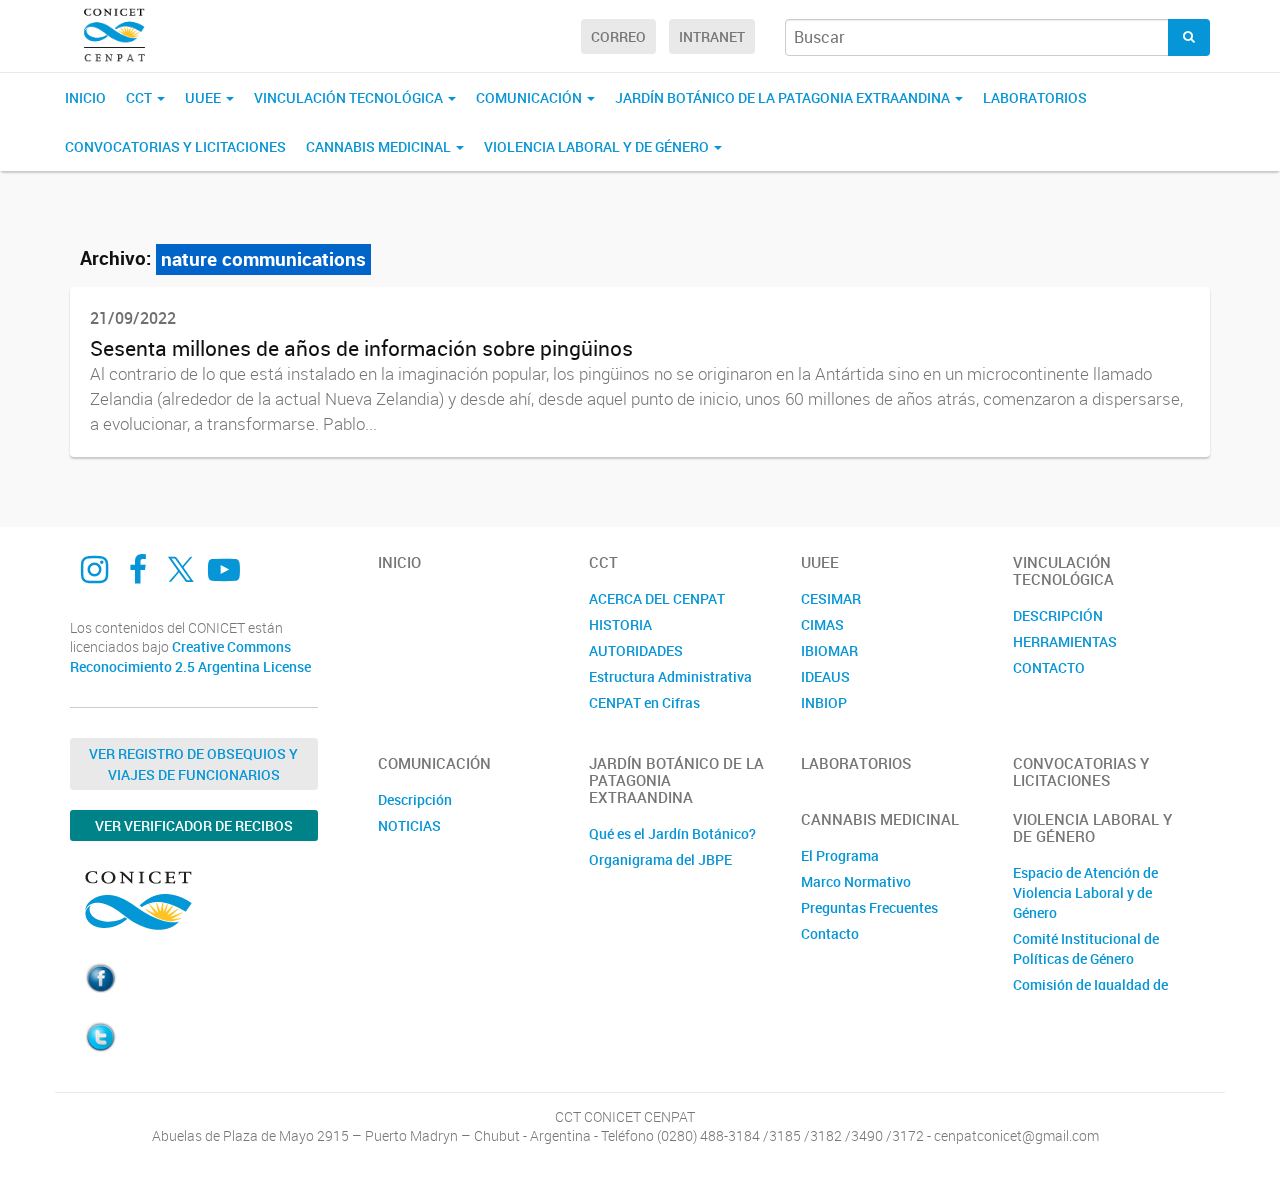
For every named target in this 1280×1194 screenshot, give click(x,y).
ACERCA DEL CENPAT (657, 598)
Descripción (415, 799)
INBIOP (824, 702)
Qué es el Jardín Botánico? (672, 833)
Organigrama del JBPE (660, 859)
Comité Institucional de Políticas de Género (1086, 948)
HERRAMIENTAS (1065, 641)
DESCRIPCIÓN (1058, 615)
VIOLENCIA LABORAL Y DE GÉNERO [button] (598, 146)
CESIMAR (831, 598)
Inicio (85, 97)
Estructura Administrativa (670, 676)
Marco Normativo (856, 881)
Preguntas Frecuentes (869, 907)
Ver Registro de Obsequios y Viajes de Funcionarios (193, 764)
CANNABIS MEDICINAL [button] (380, 146)
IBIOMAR (829, 650)
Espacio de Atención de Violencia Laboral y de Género (1085, 892)
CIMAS (822, 624)
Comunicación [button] (530, 97)
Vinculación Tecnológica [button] (350, 97)
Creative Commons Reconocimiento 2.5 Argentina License (190, 656)
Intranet (712, 36)
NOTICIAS (409, 825)
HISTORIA (620, 624)
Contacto (830, 933)
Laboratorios (1035, 97)
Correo (618, 36)
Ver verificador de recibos (194, 825)
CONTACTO (1049, 667)
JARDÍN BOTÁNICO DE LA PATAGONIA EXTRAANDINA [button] (784, 97)
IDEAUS (825, 676)
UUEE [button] (204, 97)
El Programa (840, 855)
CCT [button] (140, 97)
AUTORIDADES (636, 650)
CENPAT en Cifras (644, 702)
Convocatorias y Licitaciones (175, 146)
